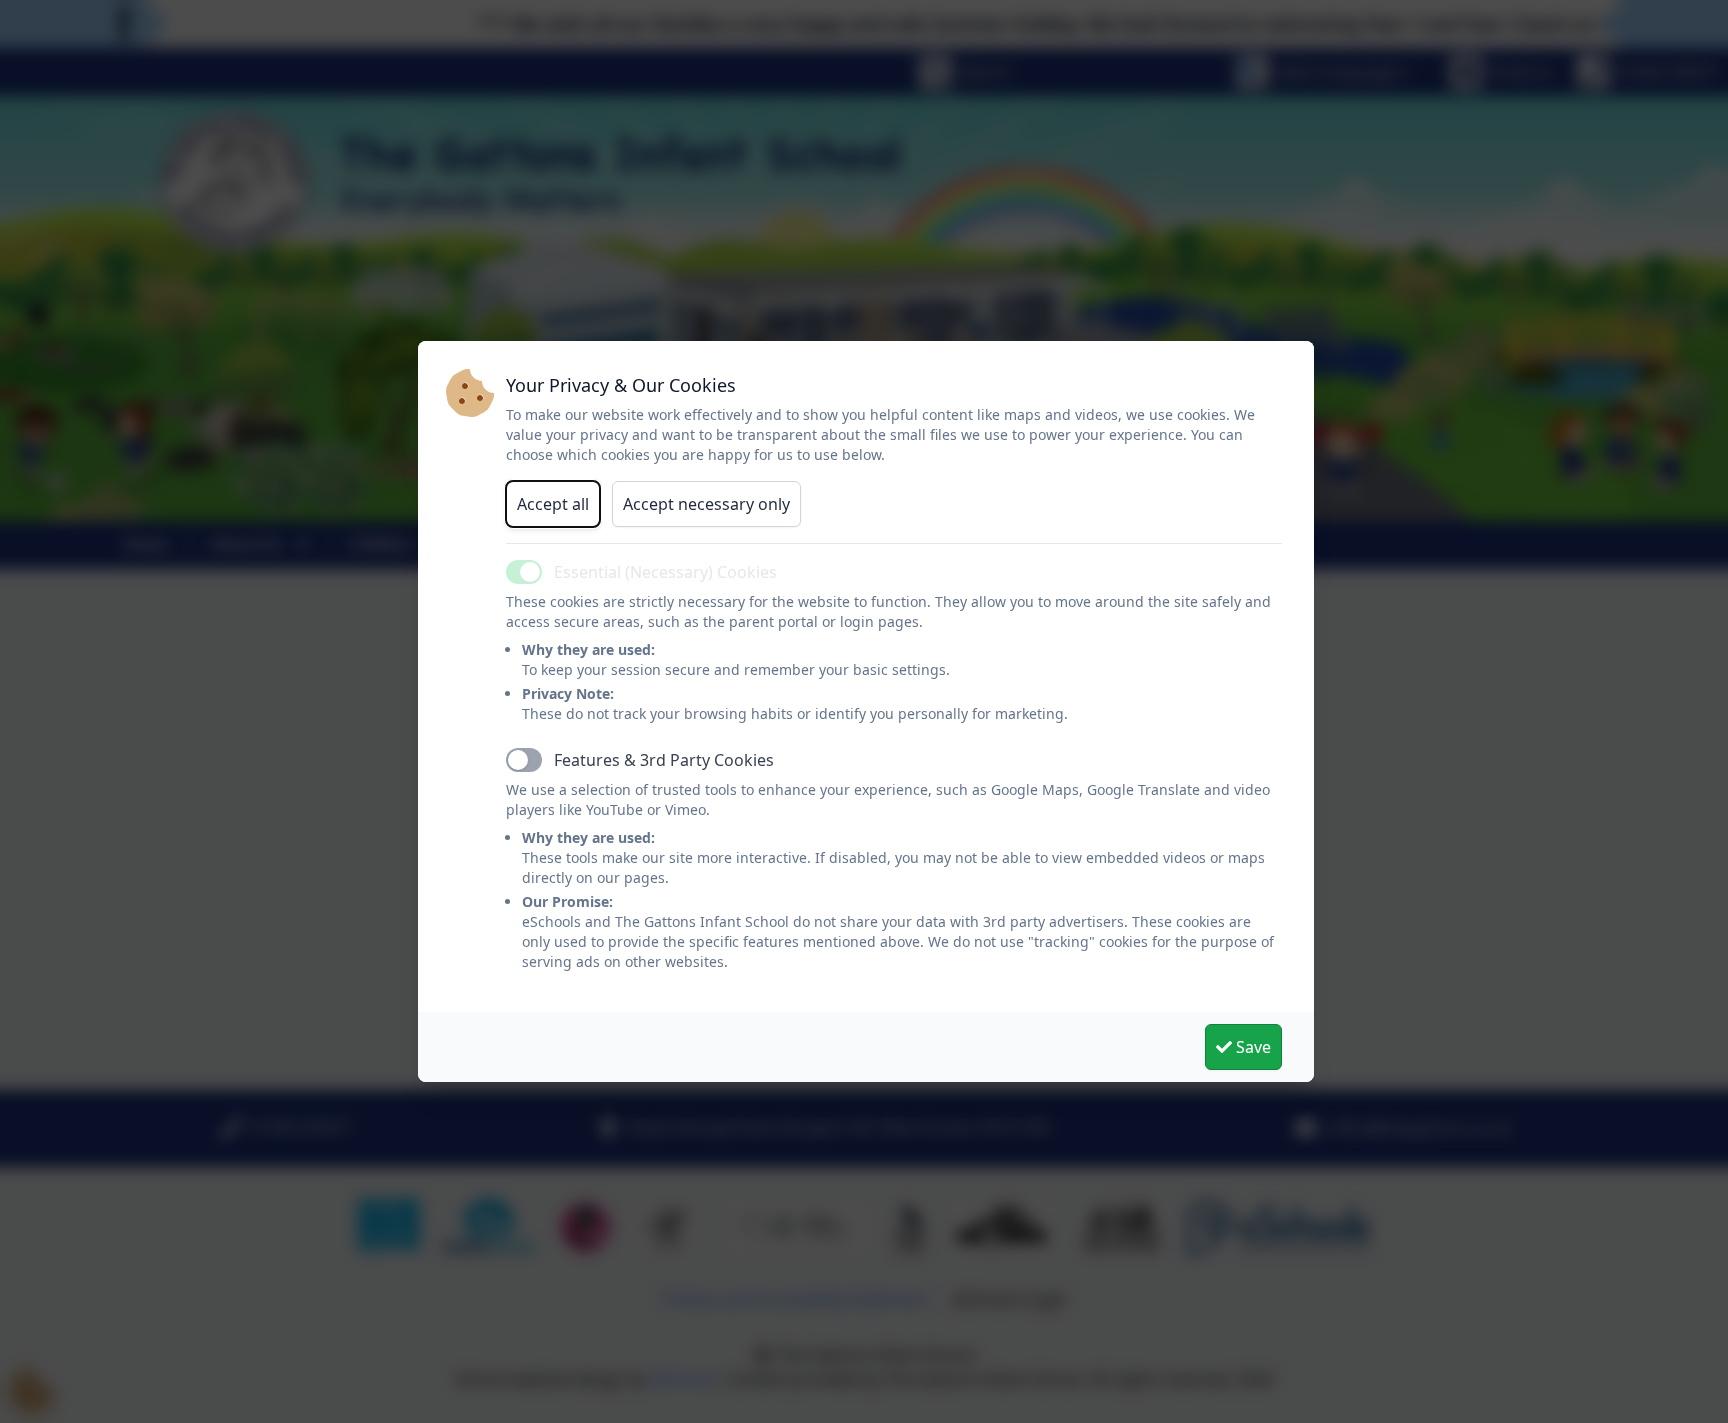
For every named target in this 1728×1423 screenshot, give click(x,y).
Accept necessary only (706, 504)
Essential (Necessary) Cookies (665, 572)
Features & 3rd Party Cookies (664, 760)
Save (1251, 1047)
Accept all (553, 504)
